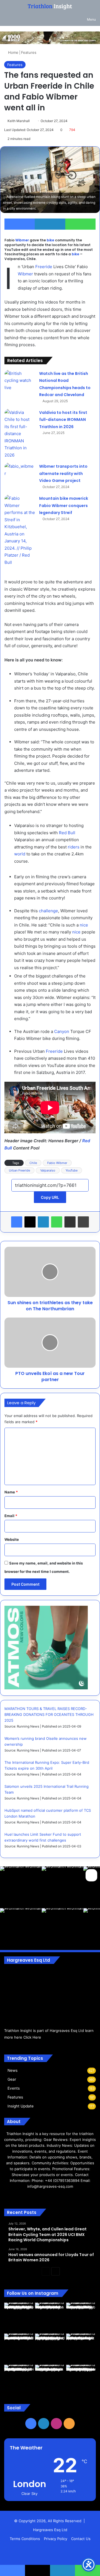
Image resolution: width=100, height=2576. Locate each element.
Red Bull (67, 833)
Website (12, 1539)
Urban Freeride (19, 1170)
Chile (33, 1163)
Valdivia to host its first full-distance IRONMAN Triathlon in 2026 (63, 420)
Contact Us (81, 2539)
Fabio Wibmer (57, 1163)
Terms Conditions (25, 2539)
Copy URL (50, 1197)
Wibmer (22, 240)
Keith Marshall (19, 121)
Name (11, 1492)
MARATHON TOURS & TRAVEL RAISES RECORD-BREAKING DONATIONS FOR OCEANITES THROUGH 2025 (49, 1714)
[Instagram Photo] (21, 1887)
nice (84, 925)
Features (29, 52)
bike (50, 240)
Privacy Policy (56, 2539)
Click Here (32, 2037)
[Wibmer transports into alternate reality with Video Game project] (20, 473)
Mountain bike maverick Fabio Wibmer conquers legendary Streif (64, 505)
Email (11, 1516)
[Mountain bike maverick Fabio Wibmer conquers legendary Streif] (20, 530)
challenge (48, 911)
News (12, 2070)
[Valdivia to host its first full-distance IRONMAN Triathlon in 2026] (20, 434)
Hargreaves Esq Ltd (50, 2530)
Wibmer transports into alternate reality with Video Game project (63, 473)
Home (13, 52)
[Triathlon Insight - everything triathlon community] (50, 7)
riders (74, 847)
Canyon (62, 1031)
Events (14, 2088)
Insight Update (21, 2106)
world (20, 854)
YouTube (72, 1170)
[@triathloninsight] (91, 1874)
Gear (12, 2079)
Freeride (44, 267)
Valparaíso (48, 1170)
